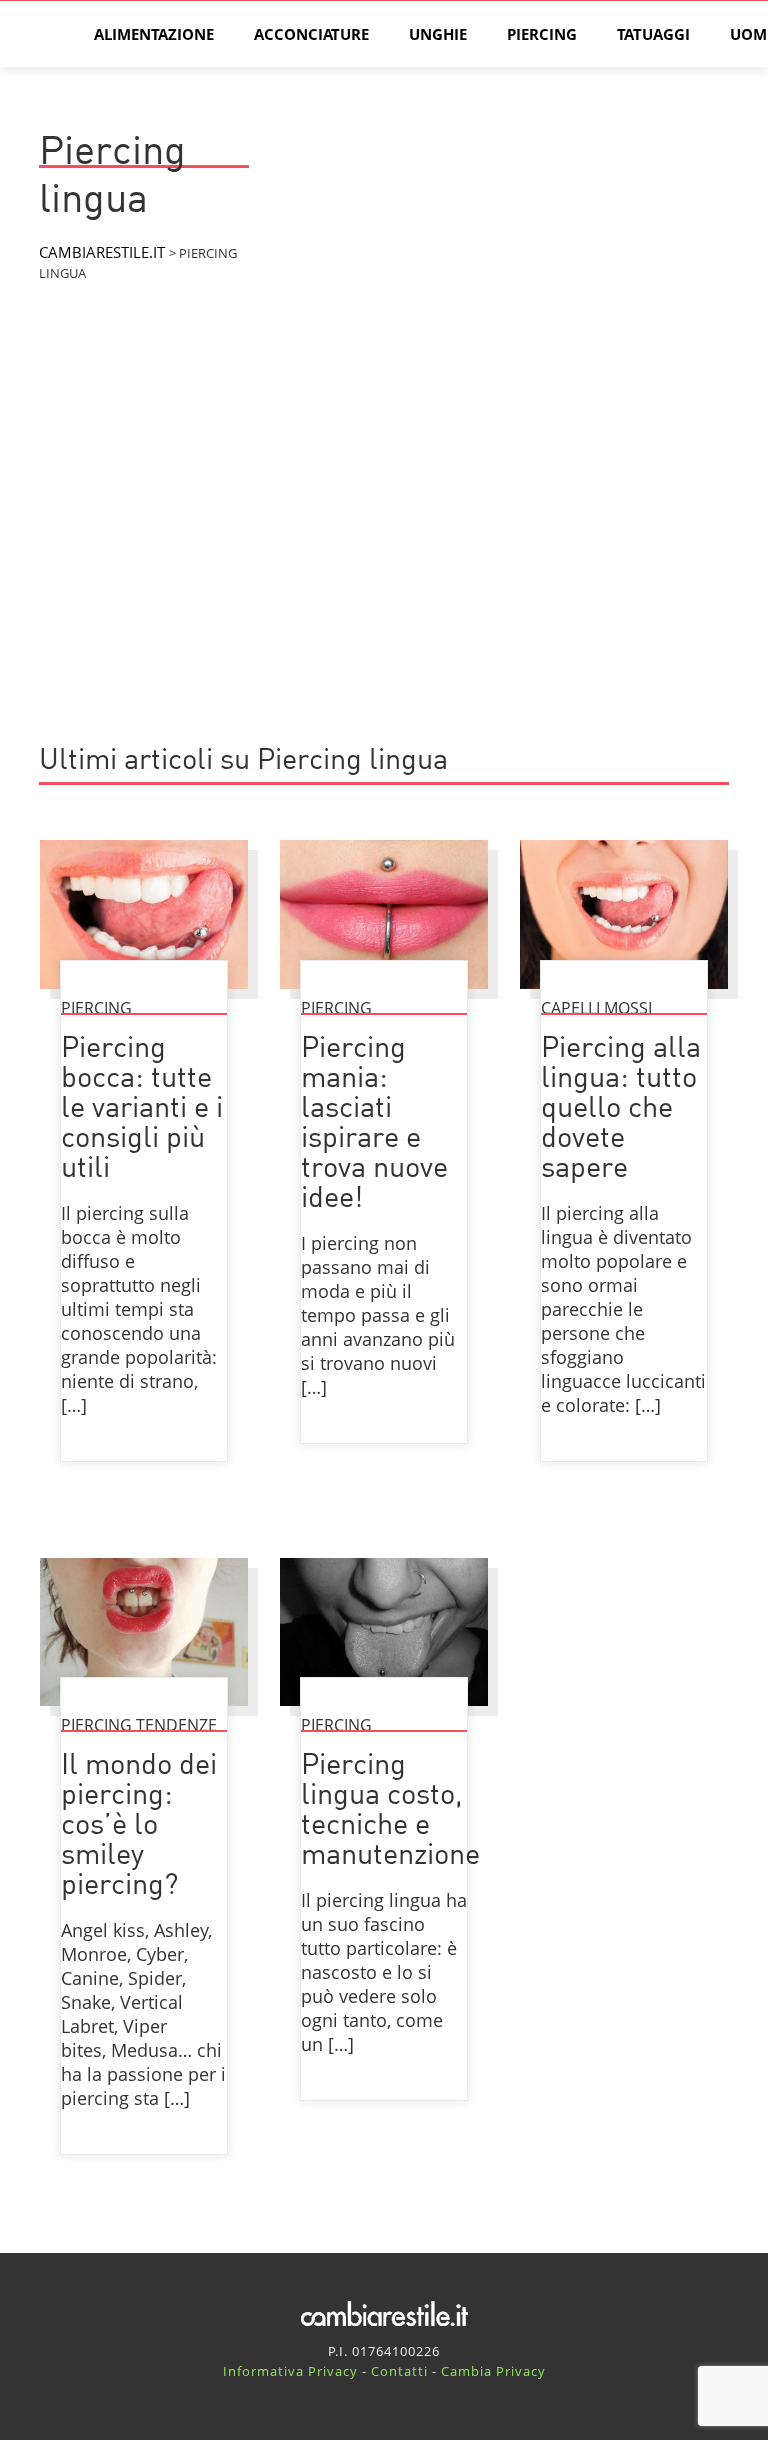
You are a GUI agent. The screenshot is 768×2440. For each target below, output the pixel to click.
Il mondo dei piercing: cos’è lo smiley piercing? (139, 1826)
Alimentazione (154, 34)
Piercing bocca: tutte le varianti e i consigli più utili (142, 1109)
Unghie (438, 34)
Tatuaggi (653, 34)
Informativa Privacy (290, 2371)
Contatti (399, 2371)
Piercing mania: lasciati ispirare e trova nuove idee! (374, 1124)
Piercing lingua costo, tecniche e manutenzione (390, 1811)
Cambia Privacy (493, 2371)
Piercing (542, 34)
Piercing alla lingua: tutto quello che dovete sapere (621, 1109)
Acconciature (311, 34)
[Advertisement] (384, 559)
